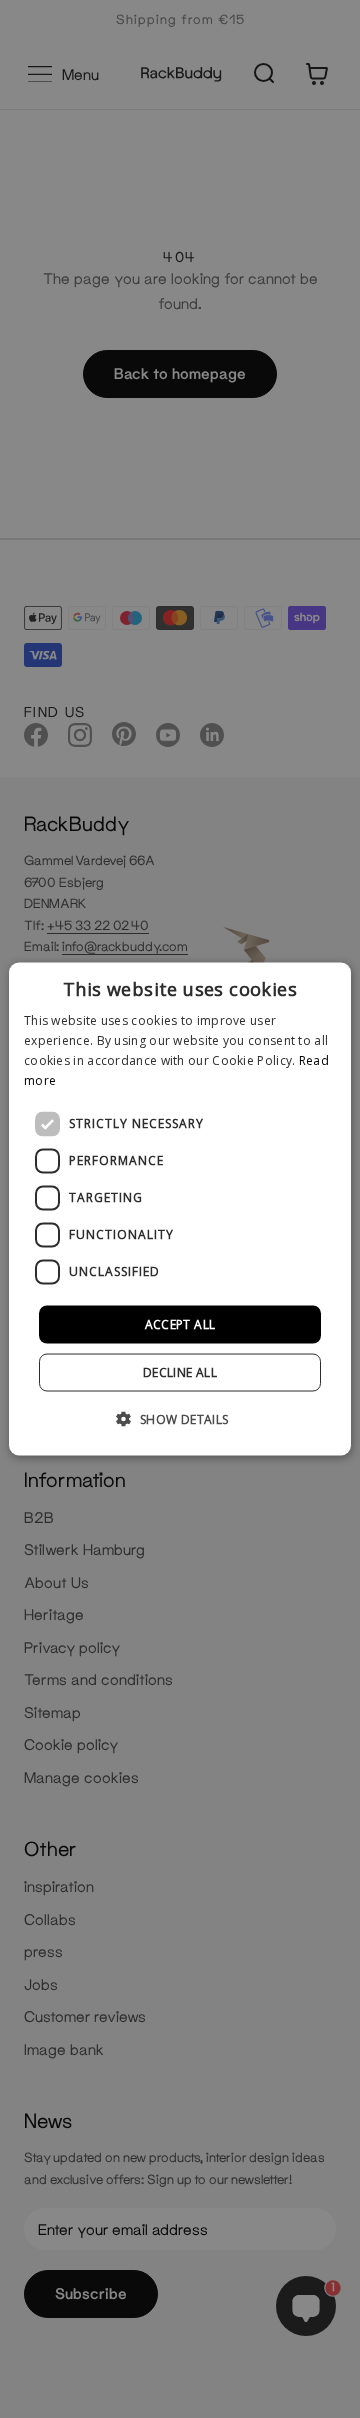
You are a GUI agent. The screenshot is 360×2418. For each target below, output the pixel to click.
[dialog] (180, 1209)
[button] (179, 1418)
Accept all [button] (180, 1323)
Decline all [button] (180, 1371)
